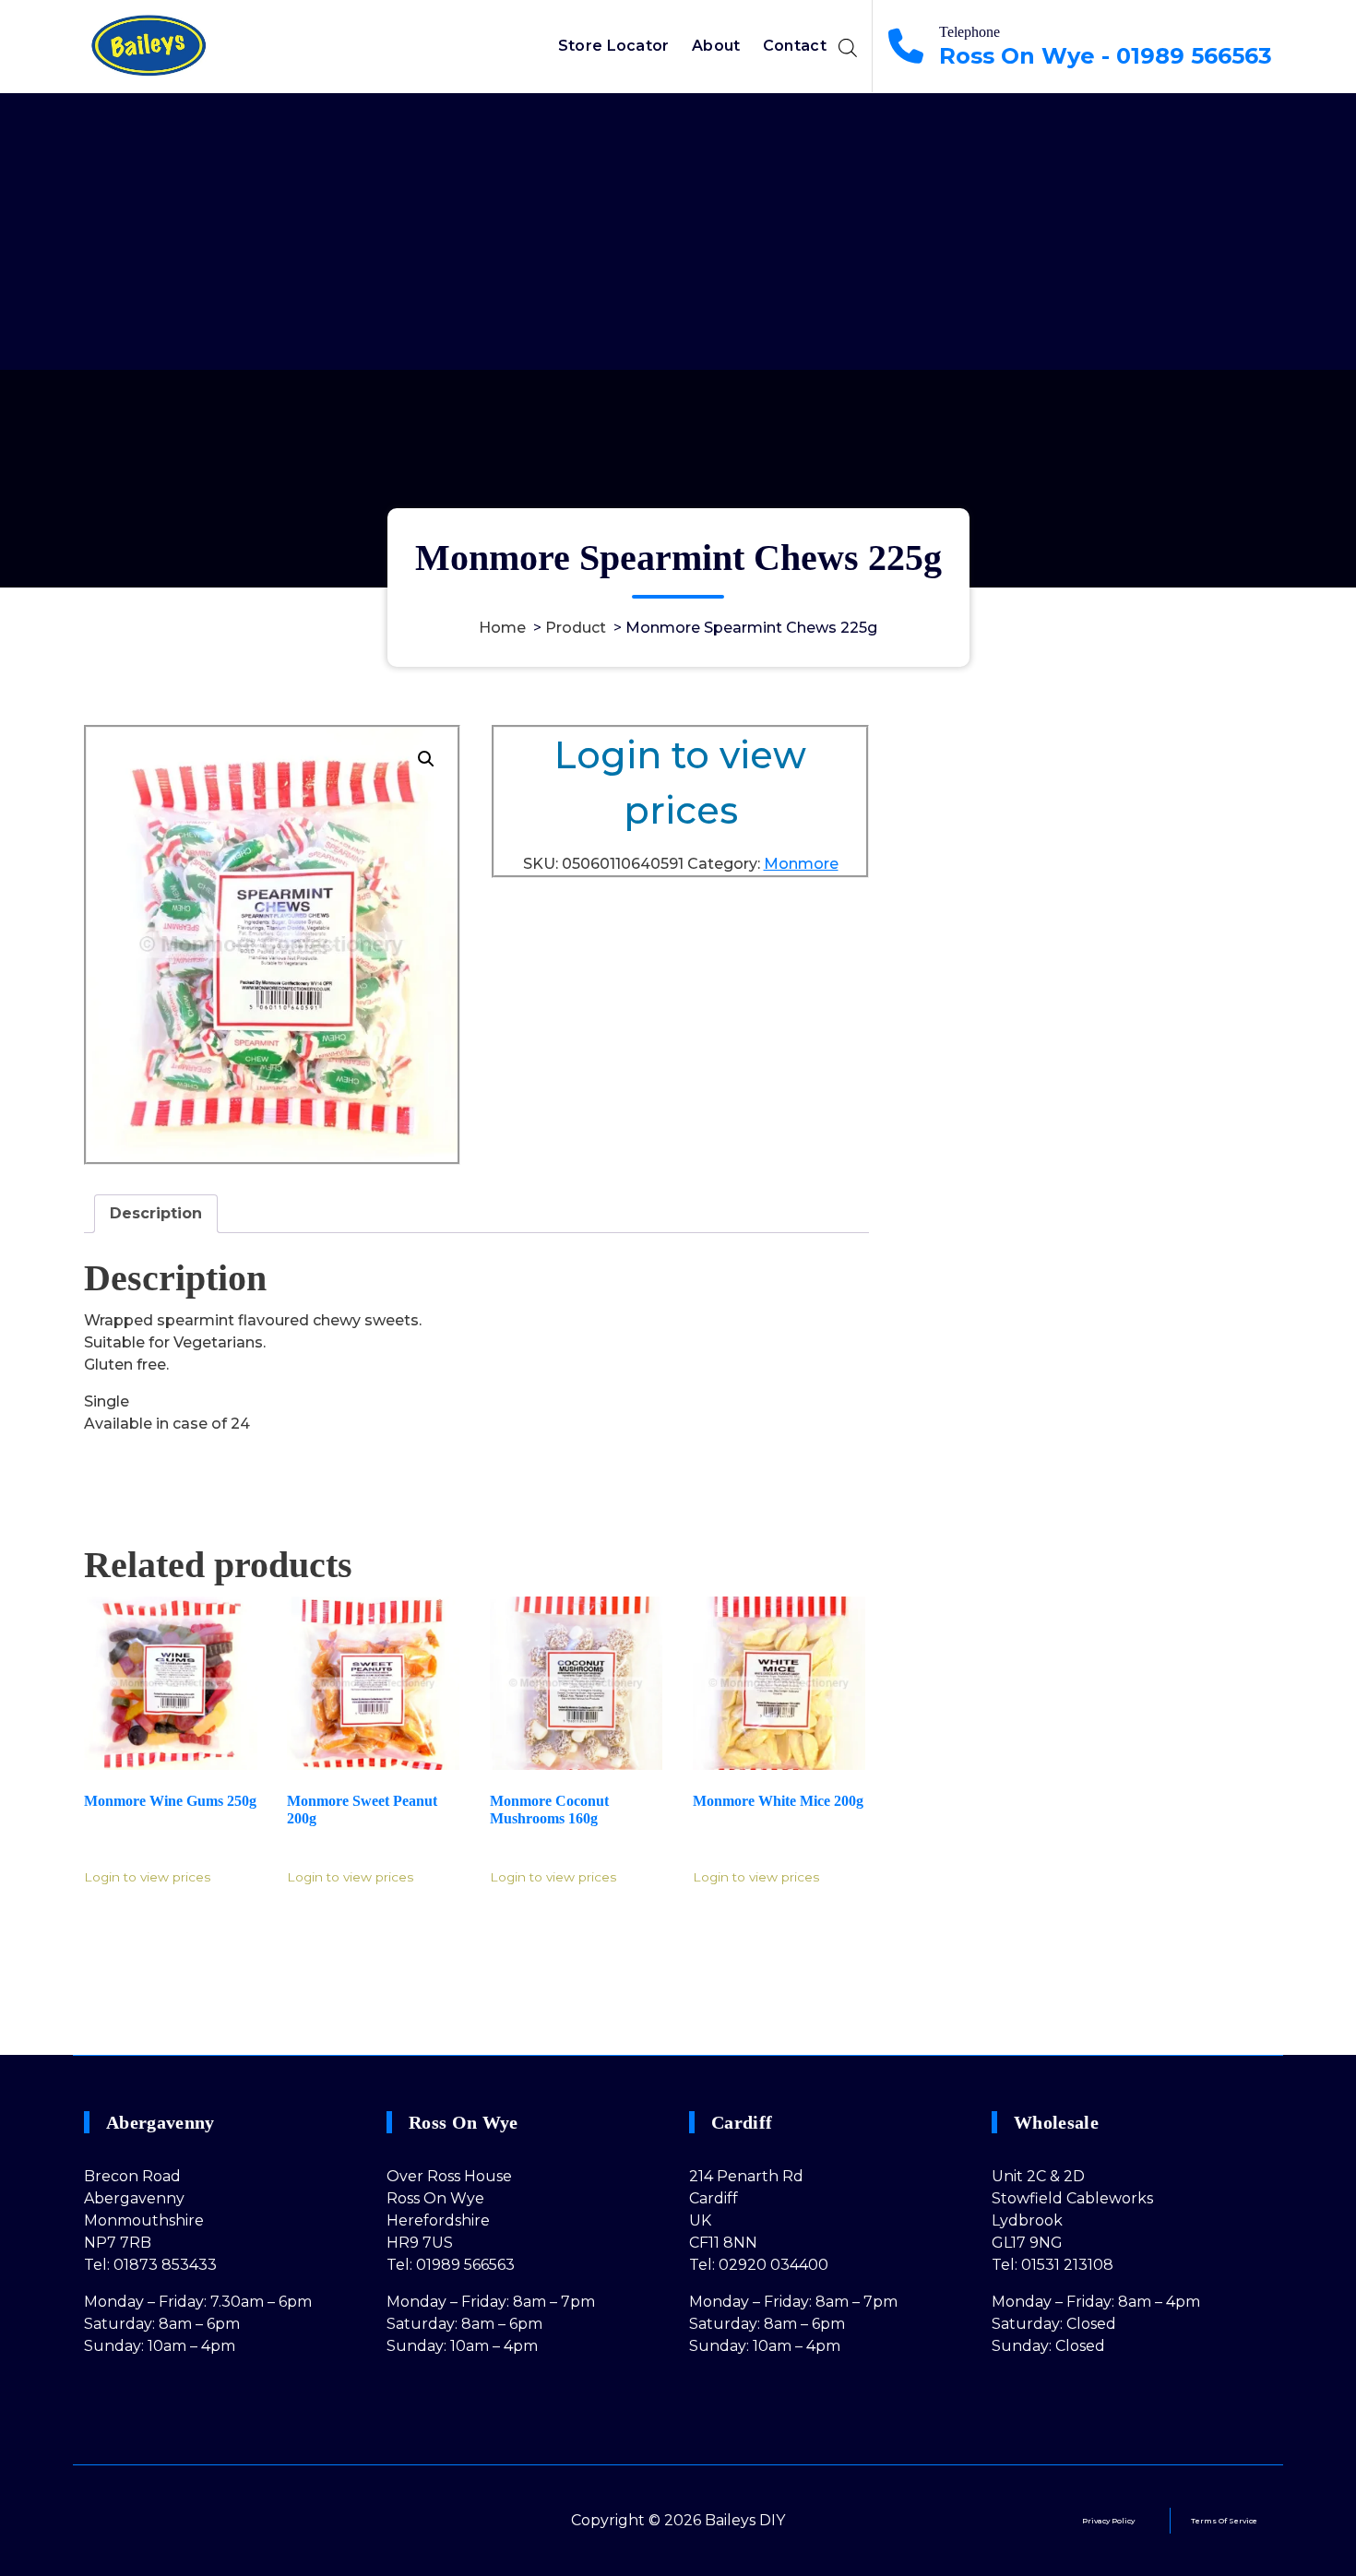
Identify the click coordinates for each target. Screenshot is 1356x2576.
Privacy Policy (1108, 2521)
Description (156, 1213)
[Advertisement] (678, 231)
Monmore (801, 864)
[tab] (156, 1214)
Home (502, 628)
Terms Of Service (1224, 2521)
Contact (795, 46)
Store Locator (614, 46)
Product (576, 628)
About (716, 46)
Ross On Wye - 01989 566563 (1106, 56)
